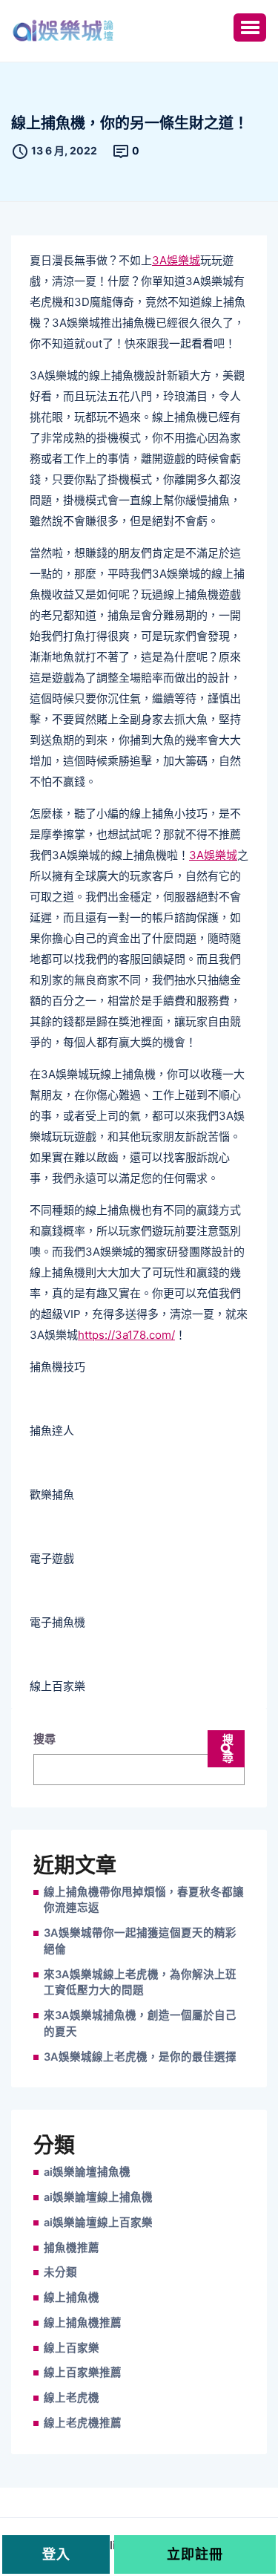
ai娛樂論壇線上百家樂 (98, 2223)
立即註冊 (195, 2554)
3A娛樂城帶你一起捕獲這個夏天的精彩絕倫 (140, 1941)
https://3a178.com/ (126, 1335)
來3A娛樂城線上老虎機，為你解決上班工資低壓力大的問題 (140, 1983)
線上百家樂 (72, 2348)
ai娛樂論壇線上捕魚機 (98, 2197)
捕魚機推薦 (72, 2248)
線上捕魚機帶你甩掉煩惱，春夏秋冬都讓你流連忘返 (144, 1900)
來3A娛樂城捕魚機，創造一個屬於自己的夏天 (140, 2024)
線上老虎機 (72, 2398)
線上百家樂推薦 (83, 2373)
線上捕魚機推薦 (83, 2323)
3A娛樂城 (176, 260)
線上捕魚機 (72, 2298)
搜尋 (44, 1739)
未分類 (60, 2272)
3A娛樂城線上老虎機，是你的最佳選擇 (140, 2057)
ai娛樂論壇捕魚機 (87, 2172)
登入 (56, 2554)
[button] (250, 27)
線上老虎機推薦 (83, 2423)
